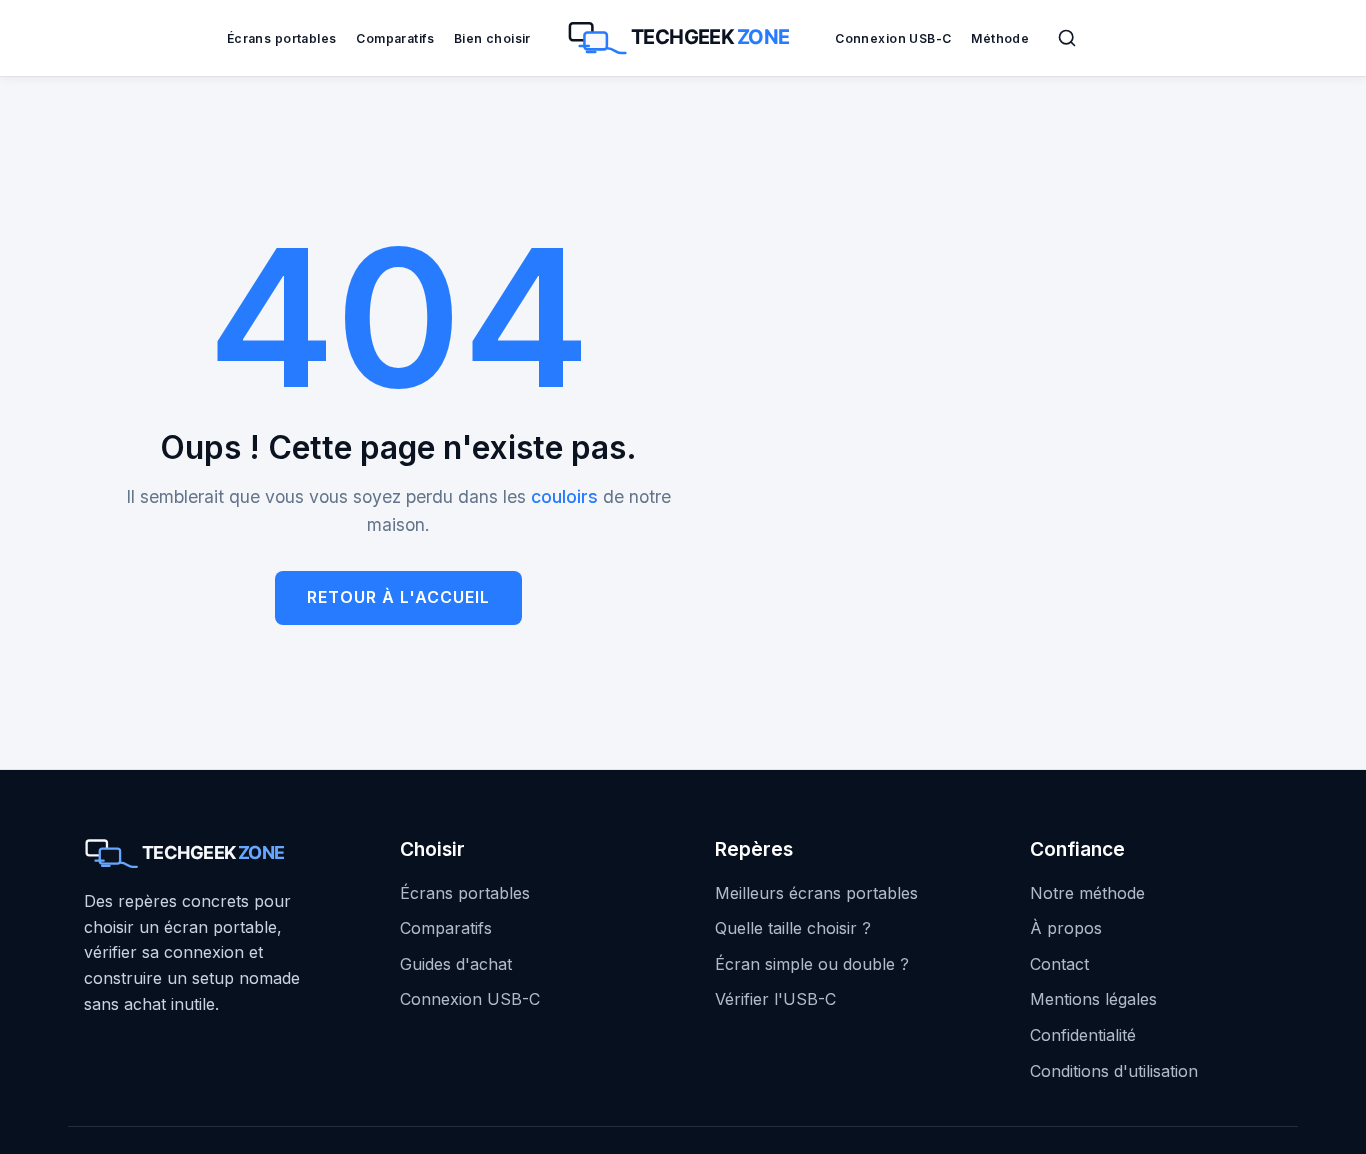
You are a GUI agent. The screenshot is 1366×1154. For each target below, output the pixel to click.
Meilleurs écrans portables (816, 893)
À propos (1066, 928)
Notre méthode (1087, 893)
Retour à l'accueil (398, 597)
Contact (1059, 964)
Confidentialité (1083, 1035)
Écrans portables (282, 38)
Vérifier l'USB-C (775, 999)
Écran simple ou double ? (812, 964)
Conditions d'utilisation (1114, 1071)
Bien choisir (492, 38)
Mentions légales (1093, 999)
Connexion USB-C (893, 38)
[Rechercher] (1067, 38)
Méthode (1000, 38)
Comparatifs (395, 38)
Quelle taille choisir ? (793, 928)
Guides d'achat (456, 964)
